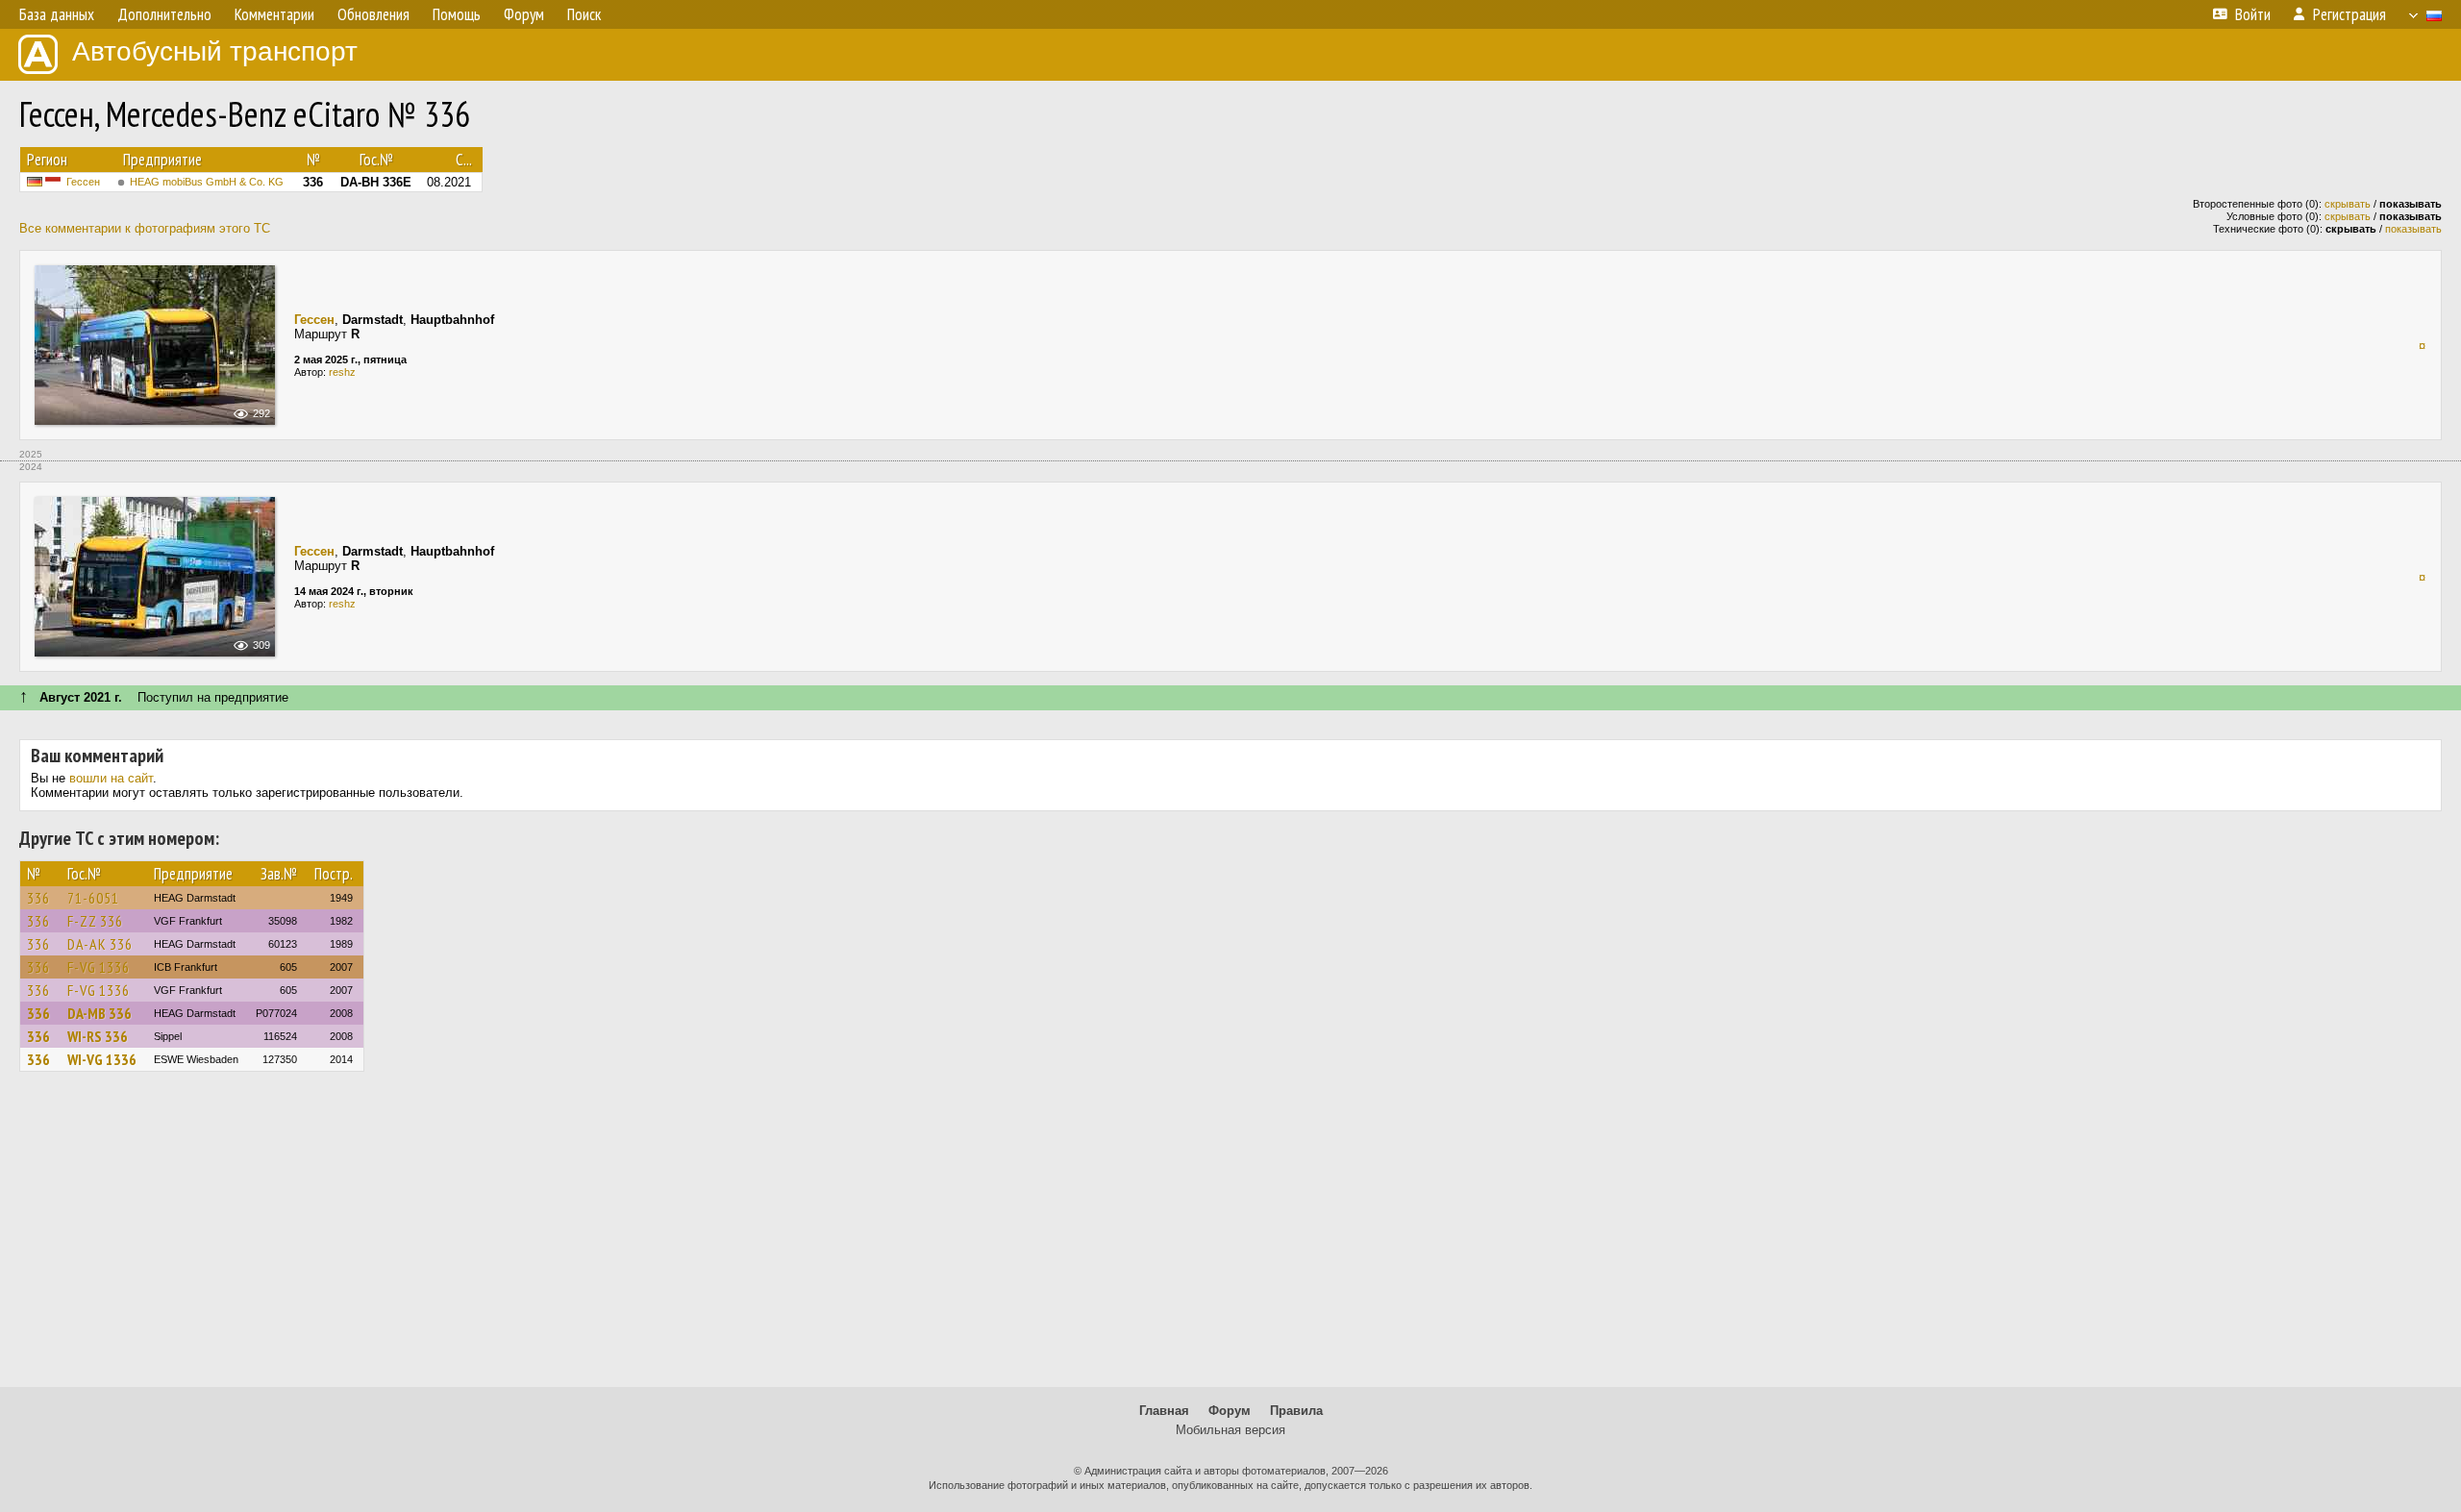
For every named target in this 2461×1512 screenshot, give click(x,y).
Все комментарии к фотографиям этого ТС (145, 228)
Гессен (83, 182)
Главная (1164, 1411)
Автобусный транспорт (215, 51)
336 (38, 898)
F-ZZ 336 (95, 921)
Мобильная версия (1230, 1430)
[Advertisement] (1230, 1238)
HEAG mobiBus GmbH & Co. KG (207, 182)
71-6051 (93, 898)
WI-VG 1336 (102, 1059)
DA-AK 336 (100, 944)
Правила (1296, 1411)
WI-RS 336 (98, 1036)
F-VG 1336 (99, 967)
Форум (1230, 1411)
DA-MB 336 (99, 1013)
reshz (342, 372)
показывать (2413, 229)
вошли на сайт (111, 778)
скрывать (2348, 204)
